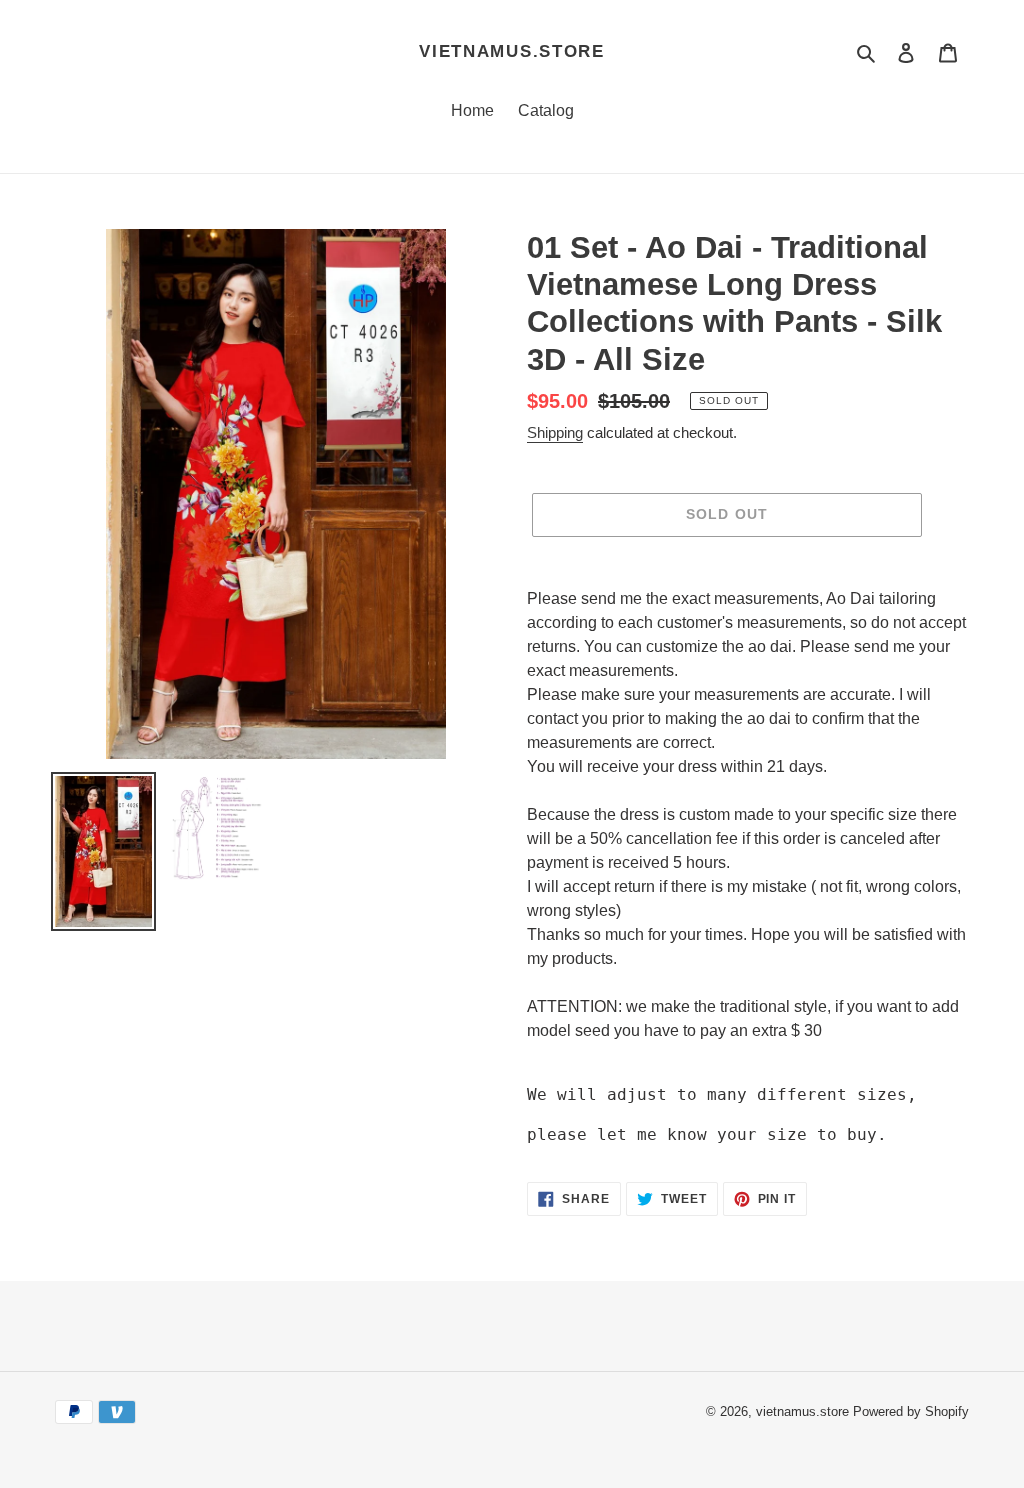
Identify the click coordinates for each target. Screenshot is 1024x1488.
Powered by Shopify (911, 1411)
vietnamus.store (512, 51)
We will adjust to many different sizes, (722, 1094)
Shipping (555, 432)
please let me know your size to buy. (707, 1134)
